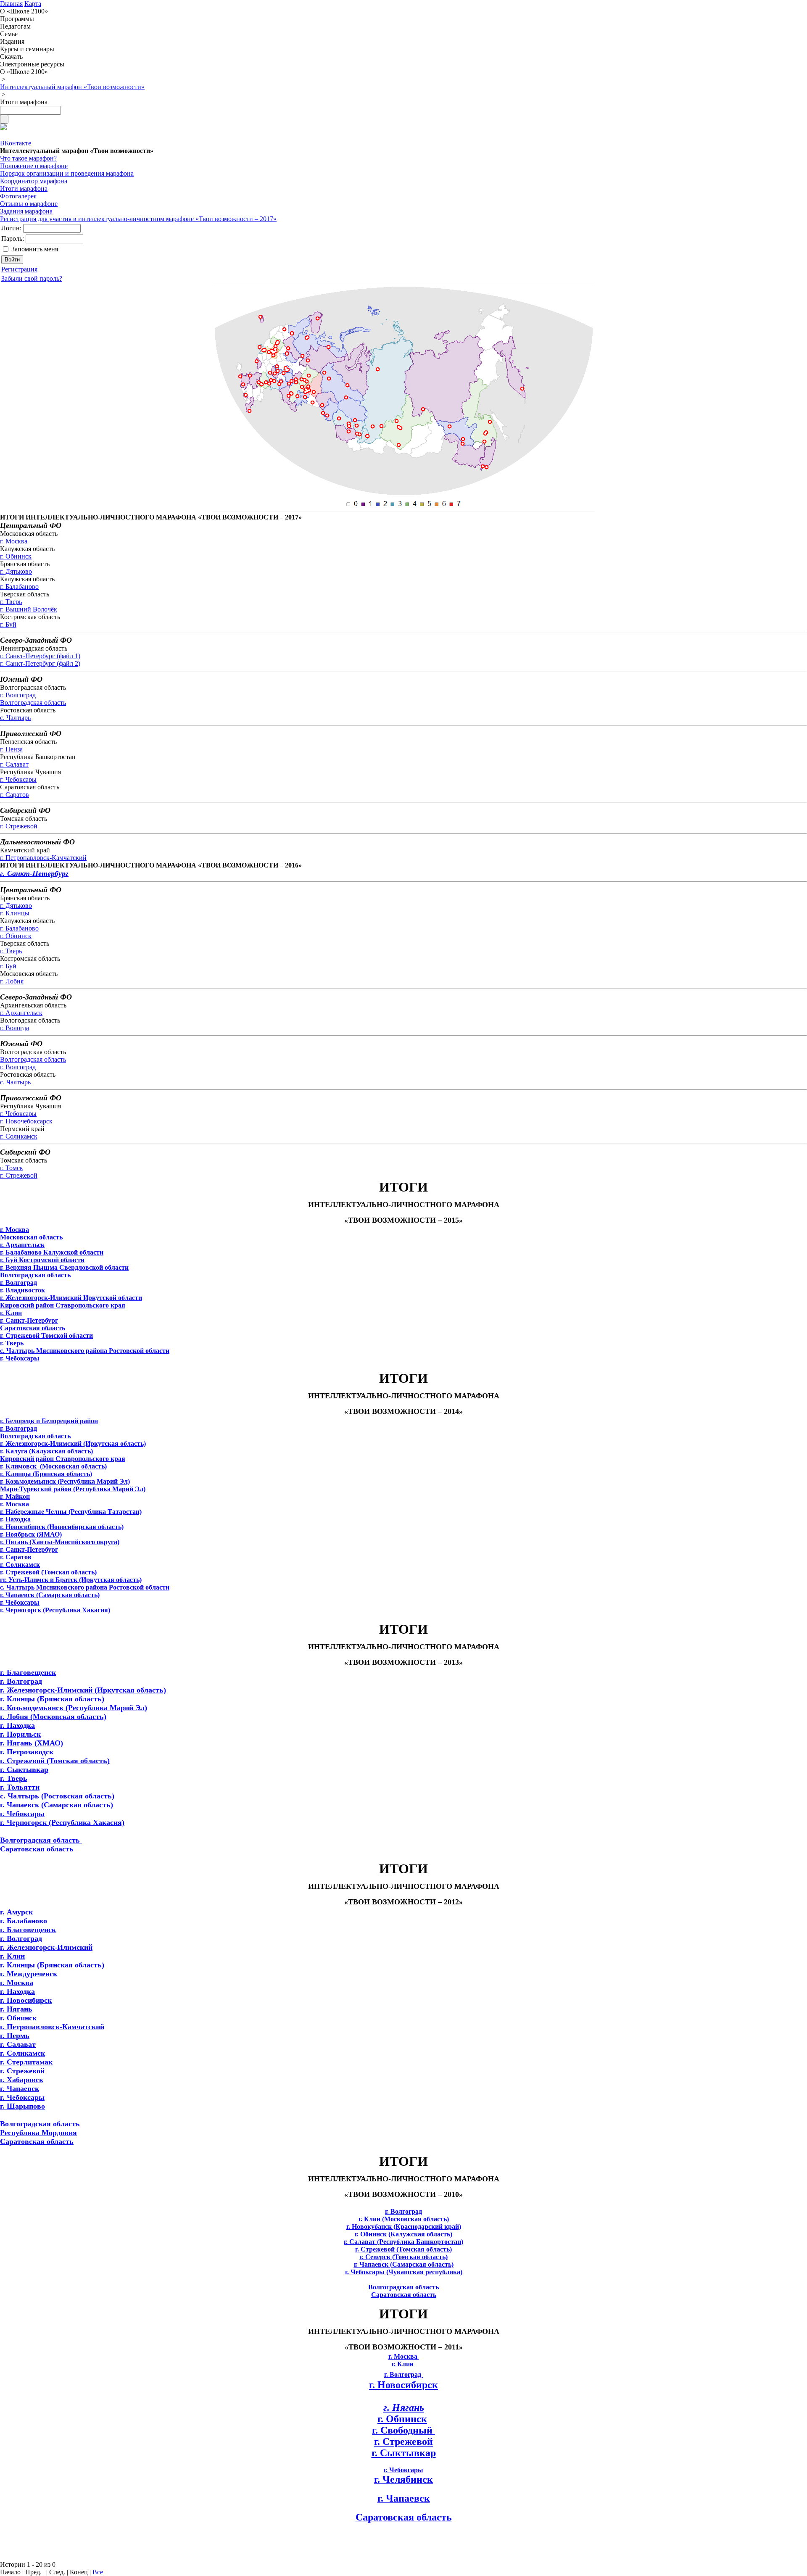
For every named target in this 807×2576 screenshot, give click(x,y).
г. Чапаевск (20, 2088)
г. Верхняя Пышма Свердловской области (64, 1267)
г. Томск (12, 1168)
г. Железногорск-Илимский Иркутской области (71, 1298)
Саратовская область (33, 1328)
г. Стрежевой (19, 826)
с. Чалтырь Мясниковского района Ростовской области (85, 1351)
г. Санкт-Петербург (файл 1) (40, 656)
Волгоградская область (33, 703)
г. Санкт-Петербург (34, 873)
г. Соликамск (19, 1136)
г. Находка (17, 1725)
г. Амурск (16, 1912)
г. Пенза (11, 749)
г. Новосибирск (26, 2000)
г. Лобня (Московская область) (53, 1716)
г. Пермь (15, 2035)
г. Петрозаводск (27, 1752)
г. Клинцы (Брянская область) (52, 1699)
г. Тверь (11, 602)
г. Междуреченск (29, 1974)
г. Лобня (12, 981)
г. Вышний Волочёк (29, 609)
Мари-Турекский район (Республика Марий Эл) (73, 1489)
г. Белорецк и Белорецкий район (49, 1421)
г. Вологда (15, 1028)
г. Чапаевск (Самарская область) (57, 1805)
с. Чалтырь (15, 718)
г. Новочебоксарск (26, 1121)
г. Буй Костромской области (42, 1260)
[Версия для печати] (3, 128)
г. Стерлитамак (26, 2062)
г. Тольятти (20, 1787)
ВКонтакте (16, 143)
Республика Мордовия (38, 2133)
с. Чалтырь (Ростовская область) (57, 1796)
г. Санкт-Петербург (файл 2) (40, 663)
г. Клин (12, 1956)
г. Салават (14, 764)
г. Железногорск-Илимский (46, 1947)
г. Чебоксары (18, 779)
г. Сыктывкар (24, 1769)
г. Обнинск (16, 556)
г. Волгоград (18, 695)
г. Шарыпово (22, 2106)
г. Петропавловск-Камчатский (43, 858)
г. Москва (14, 541)
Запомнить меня (35, 249)
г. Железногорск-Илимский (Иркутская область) (83, 1690)
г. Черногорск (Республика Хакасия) (62, 1822)
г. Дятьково (16, 571)
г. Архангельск (21, 1013)
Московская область (31, 1237)
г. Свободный (403, 2430)
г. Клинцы (15, 913)
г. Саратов (15, 795)
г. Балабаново (19, 587)
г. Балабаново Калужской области (52, 1252)
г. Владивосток (22, 1290)
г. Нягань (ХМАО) (32, 1743)
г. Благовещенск (28, 1672)
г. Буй (8, 624)
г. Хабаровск (22, 2080)
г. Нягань (16, 2009)
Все (98, 2572)
